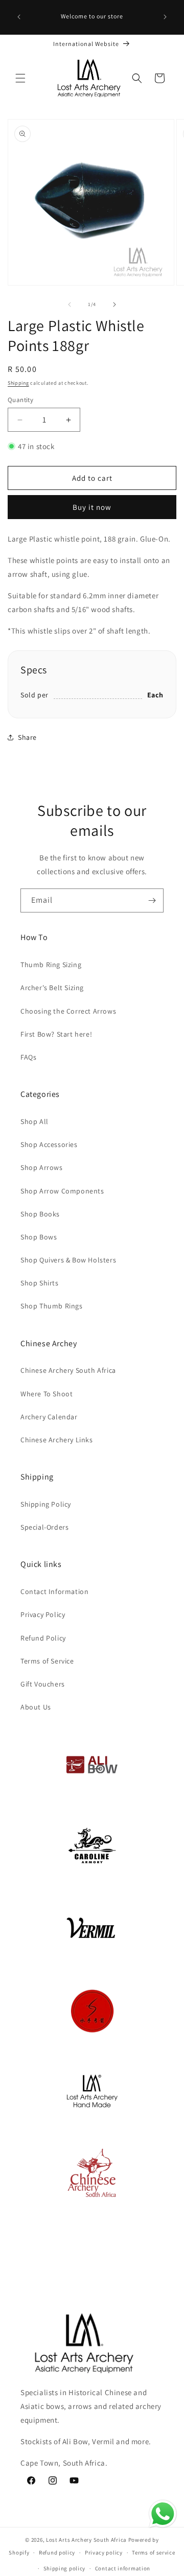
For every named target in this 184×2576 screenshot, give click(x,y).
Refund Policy (43, 1638)
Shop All (34, 1121)
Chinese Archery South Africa (68, 1370)
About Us (36, 1707)
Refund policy (57, 2552)
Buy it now (92, 507)
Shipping (18, 383)
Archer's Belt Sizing (52, 988)
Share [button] (27, 737)
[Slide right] (114, 305)
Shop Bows (39, 1237)
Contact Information (54, 1591)
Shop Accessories (49, 1144)
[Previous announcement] (19, 17)
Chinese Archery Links (57, 1440)
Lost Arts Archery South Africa (86, 2540)
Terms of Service (47, 1661)
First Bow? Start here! (56, 1034)
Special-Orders (44, 1527)
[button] (20, 78)
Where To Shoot (47, 1394)
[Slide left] (70, 305)
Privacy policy (104, 2552)
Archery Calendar (49, 1417)
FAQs (28, 1057)
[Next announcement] (165, 17)
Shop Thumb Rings (52, 1306)
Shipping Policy (46, 1504)
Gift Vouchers (43, 1684)
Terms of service (153, 2552)
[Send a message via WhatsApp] (163, 2514)
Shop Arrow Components (62, 1191)
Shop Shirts (40, 1283)
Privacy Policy (43, 1614)
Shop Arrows (42, 1167)
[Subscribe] (152, 900)
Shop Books (40, 1214)
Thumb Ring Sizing (51, 965)
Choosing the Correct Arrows (68, 1011)
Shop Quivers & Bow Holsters (68, 1260)
